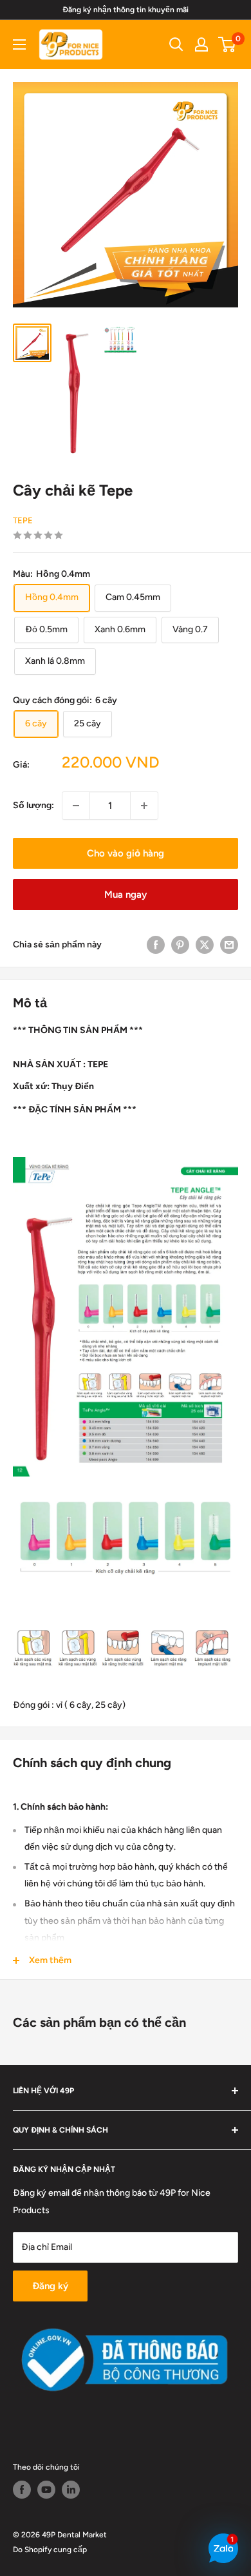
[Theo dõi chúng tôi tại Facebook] (22, 2490)
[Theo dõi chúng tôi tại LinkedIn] (71, 2490)
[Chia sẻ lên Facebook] (156, 945)
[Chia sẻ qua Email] (229, 945)
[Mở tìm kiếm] (176, 44)
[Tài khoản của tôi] (201, 44)
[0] (228, 44)
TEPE (23, 520)
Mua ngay (126, 895)
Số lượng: (33, 805)
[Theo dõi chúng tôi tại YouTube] (46, 2490)
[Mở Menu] (19, 44)
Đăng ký (50, 2286)
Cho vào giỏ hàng (126, 853)
